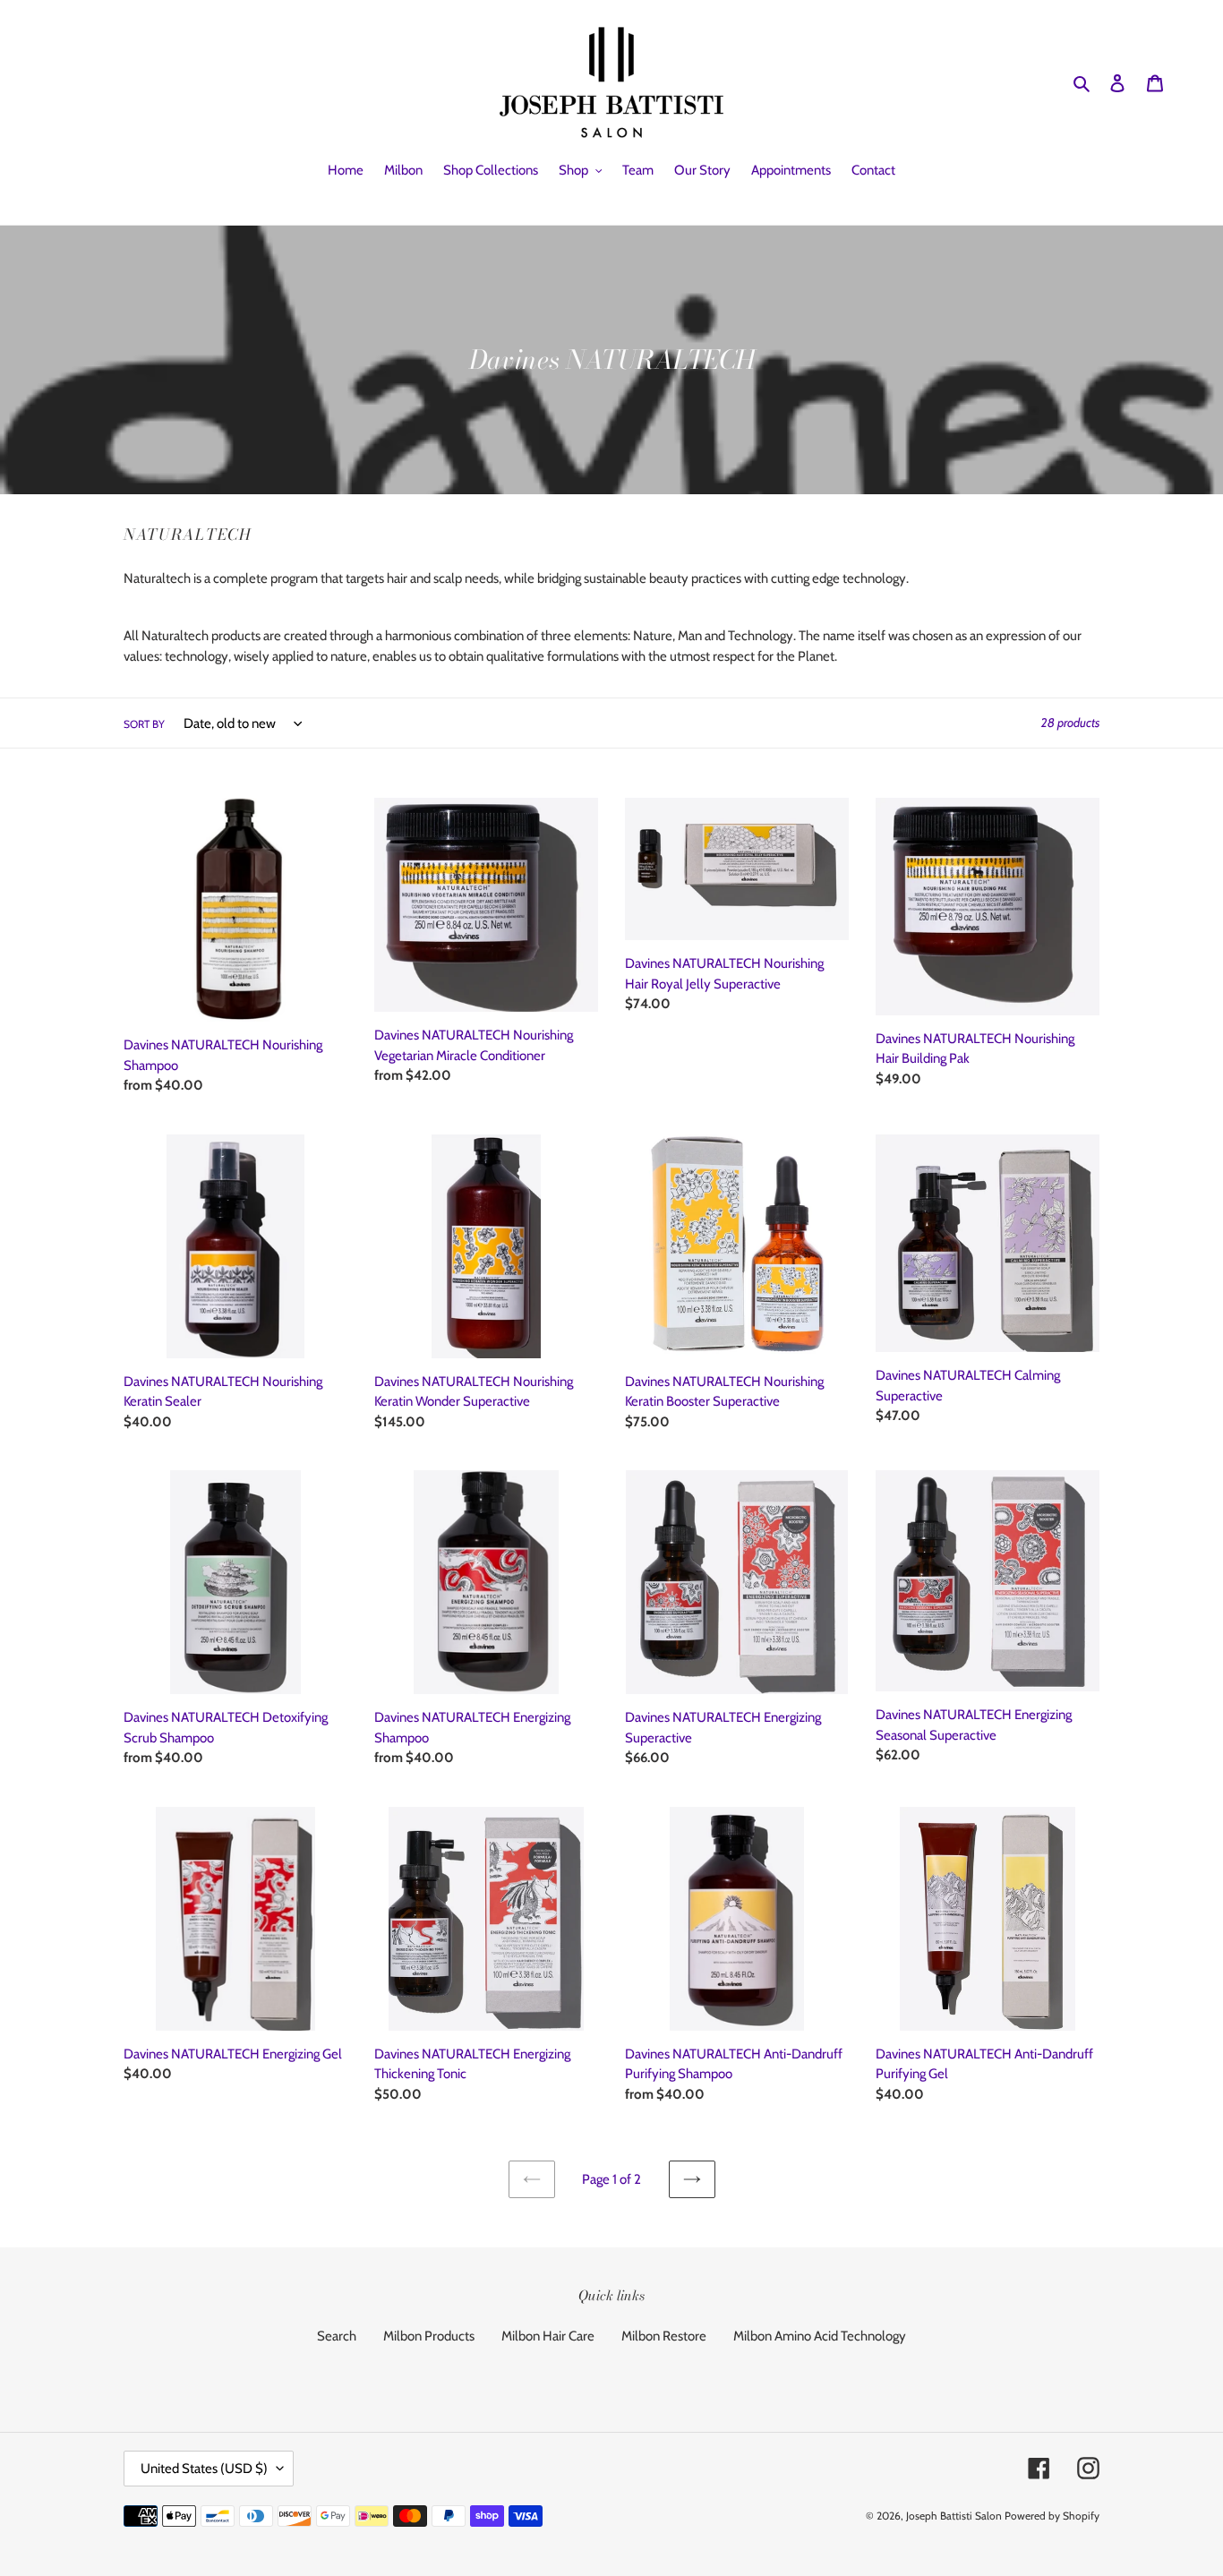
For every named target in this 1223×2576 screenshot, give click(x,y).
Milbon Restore (664, 2336)
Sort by (144, 724)
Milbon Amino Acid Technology (820, 2336)
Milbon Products (429, 2336)
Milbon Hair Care (548, 2336)
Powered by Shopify (1052, 2516)
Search (337, 2336)
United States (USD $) (204, 2469)
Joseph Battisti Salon (954, 2516)
